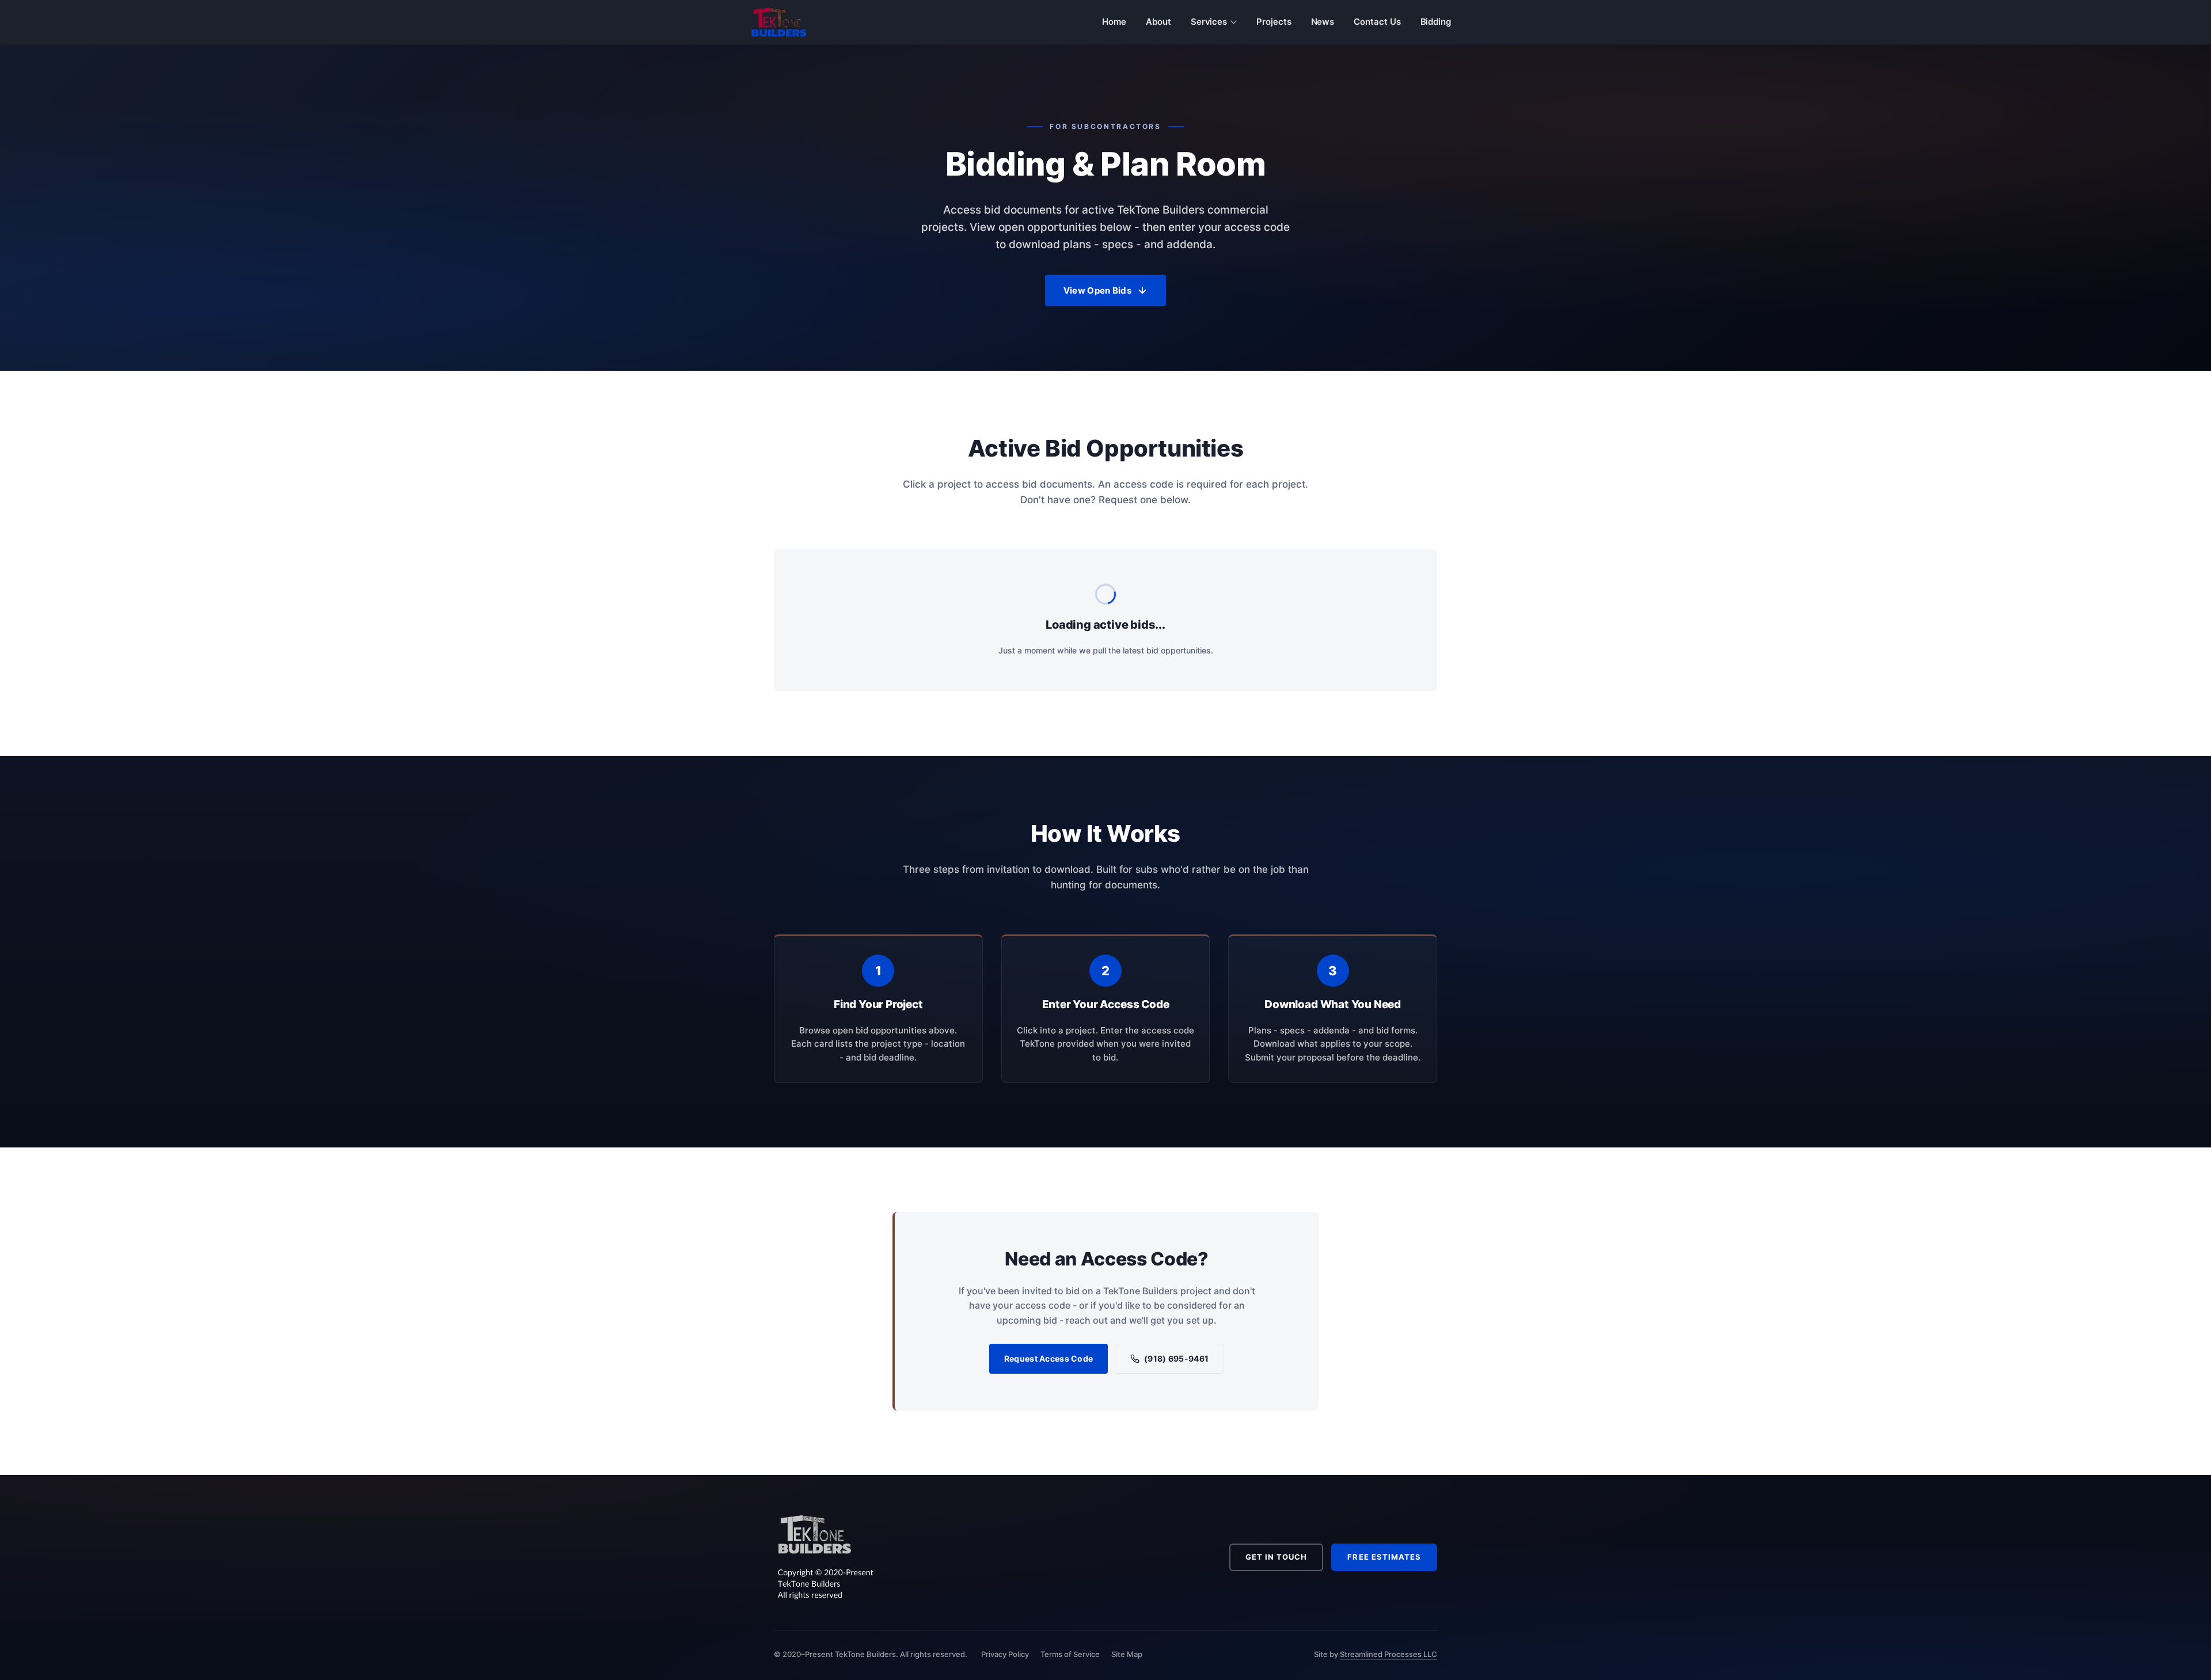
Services (1209, 22)
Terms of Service (1070, 1654)
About (1158, 22)
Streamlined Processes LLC (1388, 1654)
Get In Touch (1276, 1557)
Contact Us (1377, 22)
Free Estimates (1384, 1557)
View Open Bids (1097, 290)
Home (1114, 22)
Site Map (1127, 1654)
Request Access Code (1048, 1358)
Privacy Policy (1005, 1654)
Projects (1274, 22)
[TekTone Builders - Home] (779, 22)
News (1323, 22)
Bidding (1436, 22)
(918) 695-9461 (1176, 1358)
